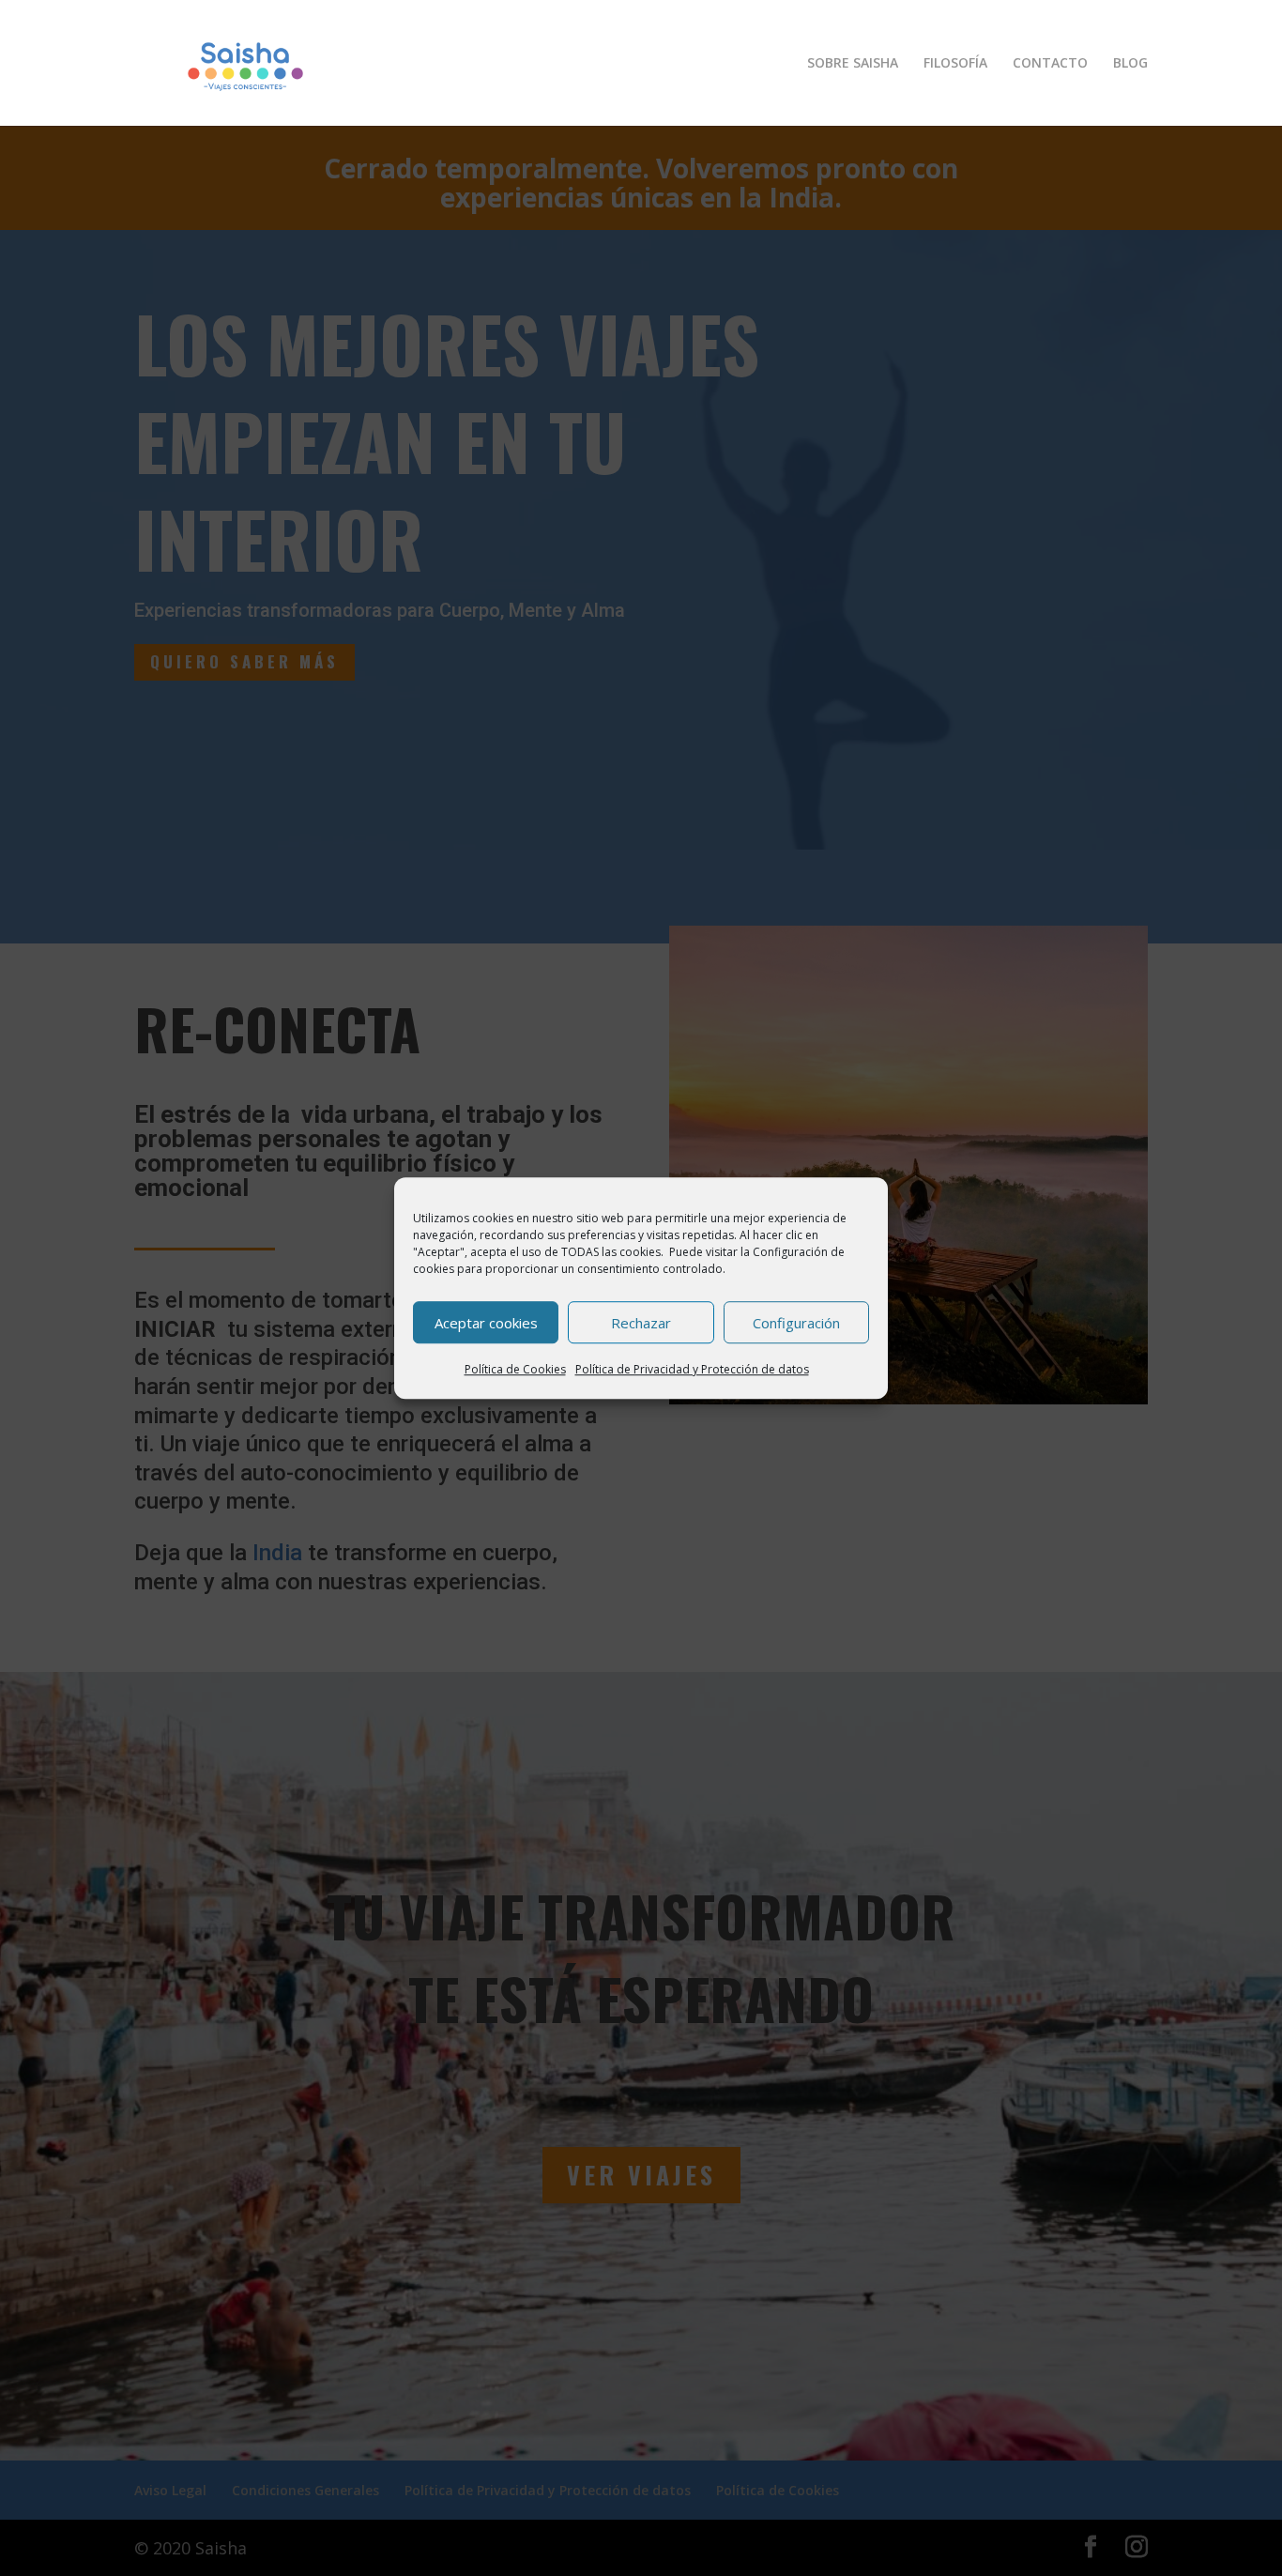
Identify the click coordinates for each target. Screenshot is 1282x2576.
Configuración (796, 1323)
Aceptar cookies (486, 1323)
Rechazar (641, 1323)
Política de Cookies (515, 1369)
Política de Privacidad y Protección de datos (692, 1369)
